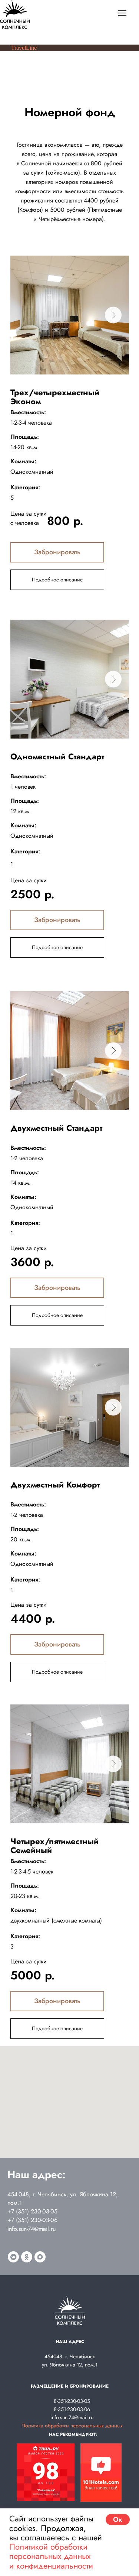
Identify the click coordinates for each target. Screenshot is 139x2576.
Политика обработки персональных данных (72, 2426)
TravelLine (24, 48)
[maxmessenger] (40, 2257)
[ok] (27, 2257)
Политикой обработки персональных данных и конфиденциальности (51, 2556)
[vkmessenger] (13, 2257)
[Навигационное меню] (122, 13)
